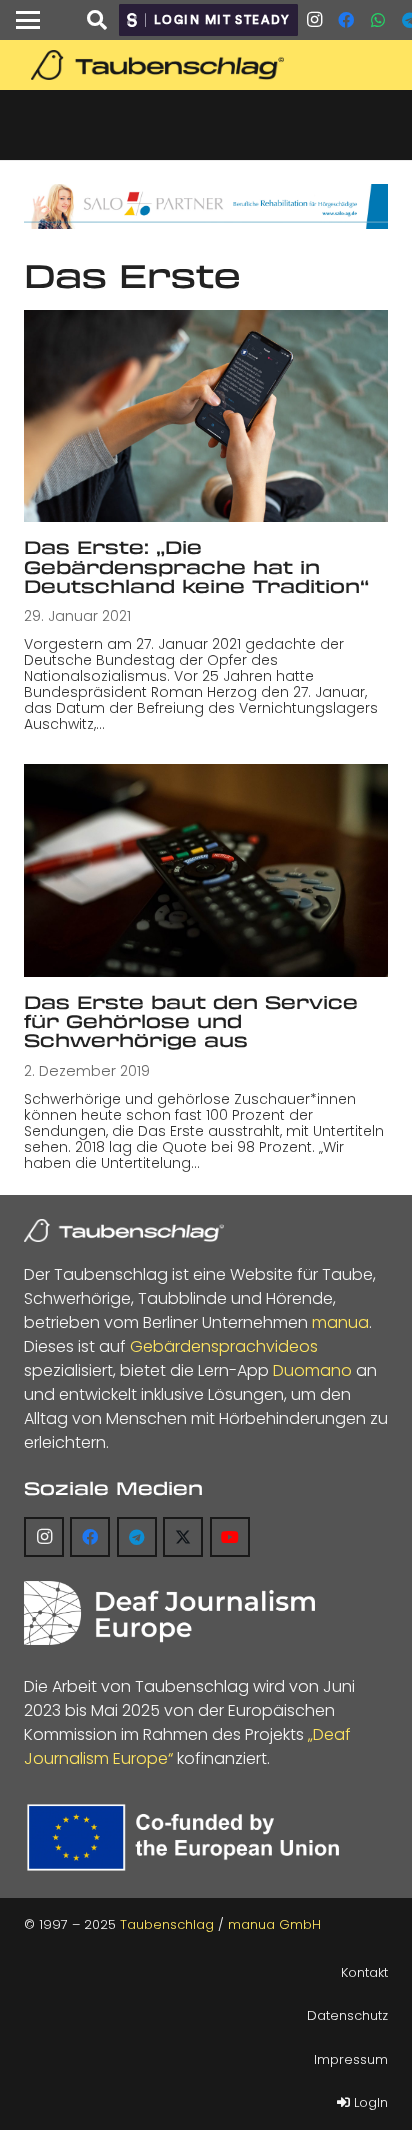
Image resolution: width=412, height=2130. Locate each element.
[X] (183, 1537)
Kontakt (364, 1972)
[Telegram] (137, 1537)
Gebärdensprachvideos (224, 1346)
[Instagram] (314, 20)
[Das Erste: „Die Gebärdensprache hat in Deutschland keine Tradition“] (206, 416)
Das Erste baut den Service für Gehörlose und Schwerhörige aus (191, 1021)
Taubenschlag (167, 1924)
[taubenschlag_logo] (206, 65)
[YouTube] (230, 1537)
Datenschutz (347, 2015)
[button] (28, 20)
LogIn (369, 2102)
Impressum (351, 2059)
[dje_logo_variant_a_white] (169, 1613)
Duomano (312, 1370)
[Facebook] (346, 20)
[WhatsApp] (378, 20)
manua (340, 1322)
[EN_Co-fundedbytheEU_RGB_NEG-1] (188, 1837)
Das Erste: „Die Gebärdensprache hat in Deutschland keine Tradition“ (196, 566)
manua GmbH (274, 1924)
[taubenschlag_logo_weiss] (124, 1231)
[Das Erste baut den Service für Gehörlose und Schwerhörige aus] (206, 870)
